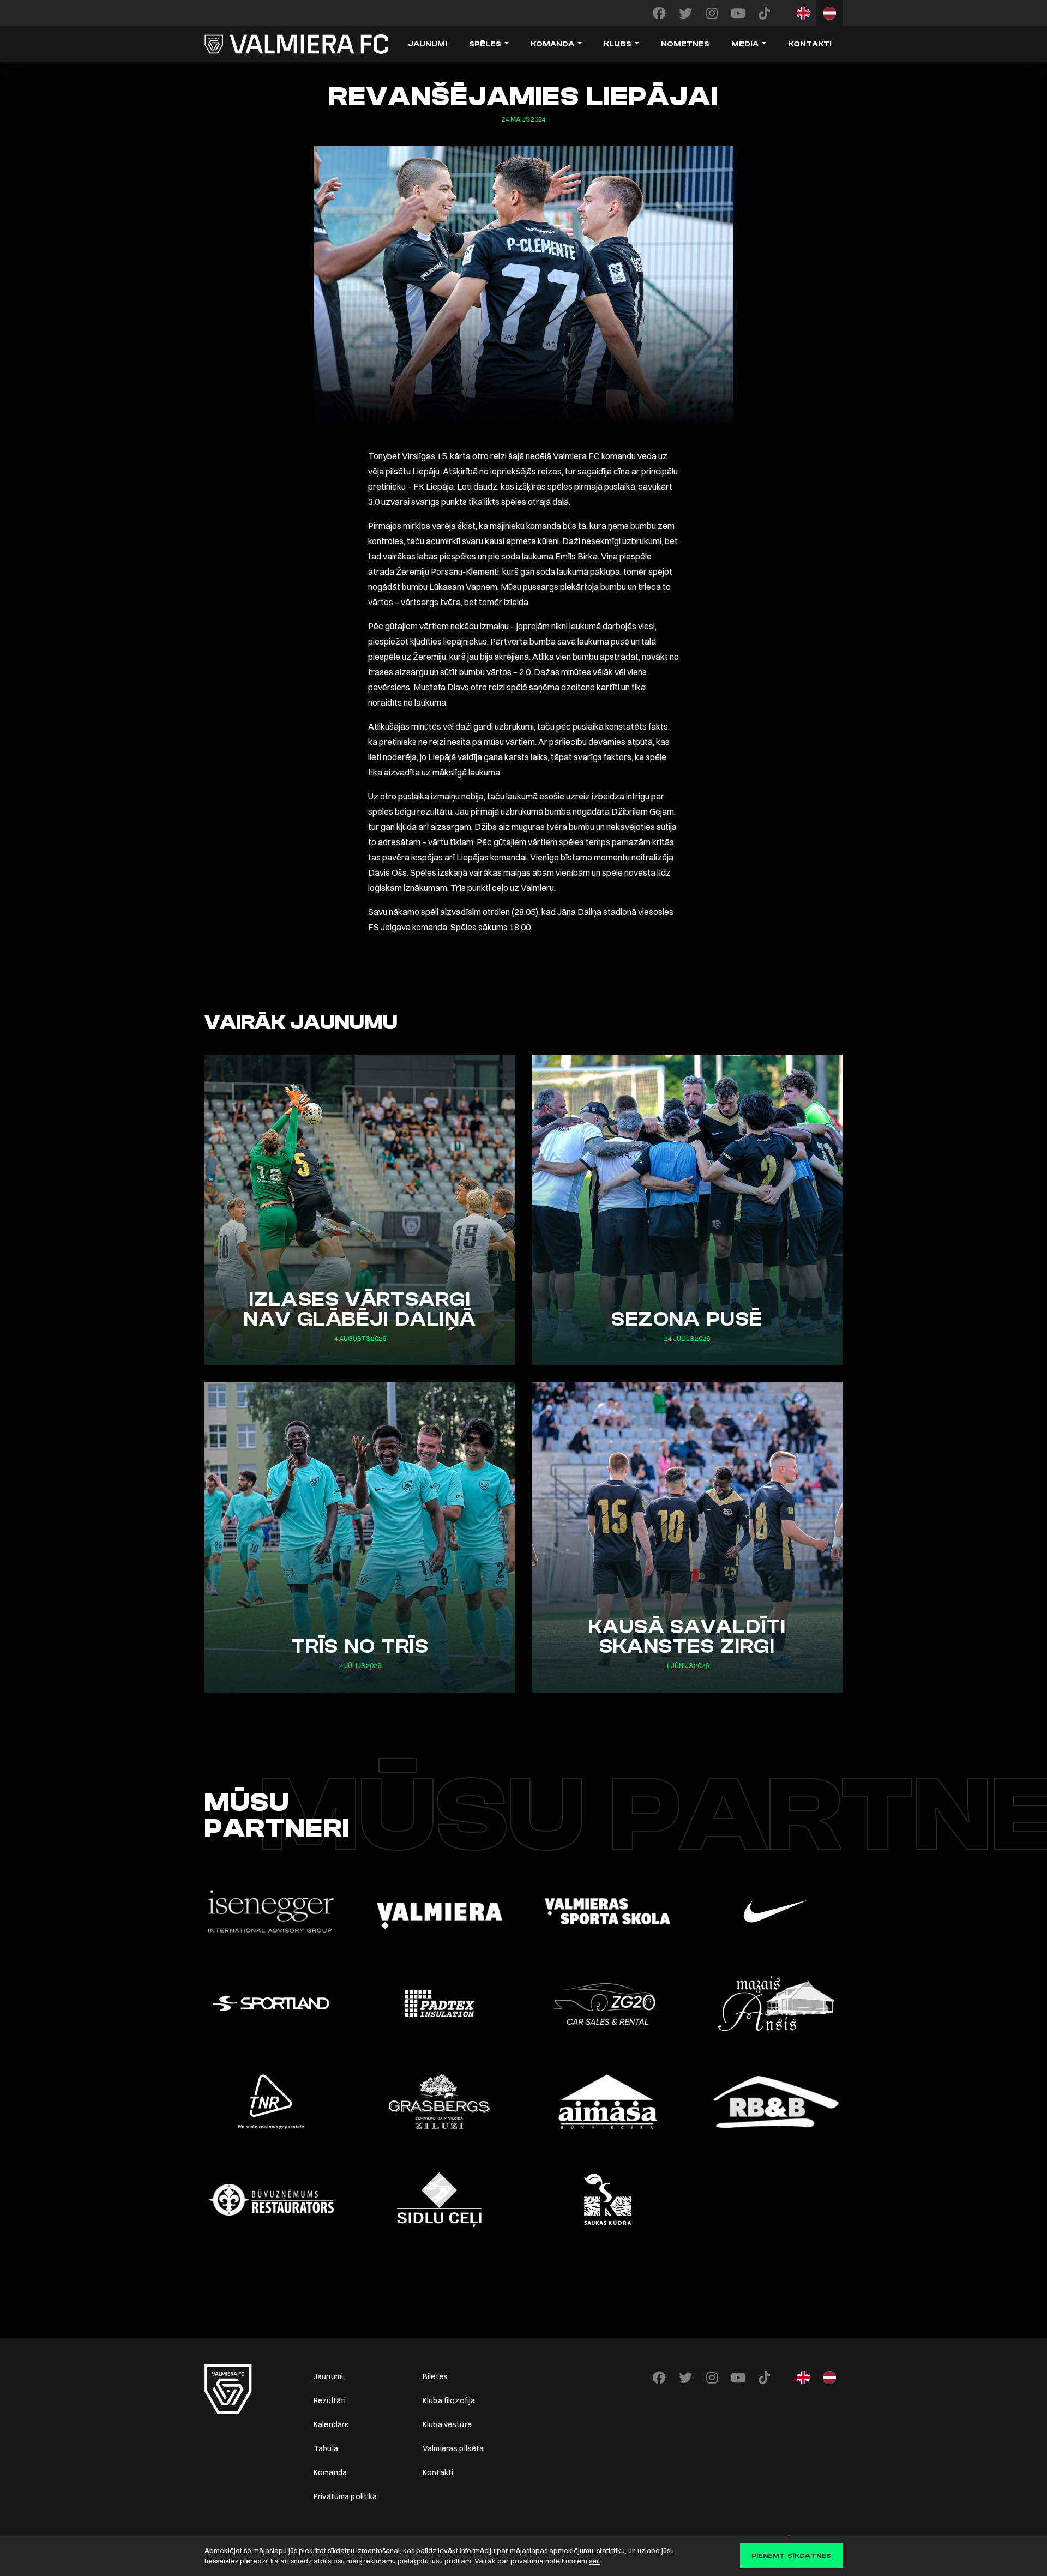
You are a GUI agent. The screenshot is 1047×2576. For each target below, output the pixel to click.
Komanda (552, 44)
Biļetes (435, 2376)
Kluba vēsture (447, 2424)
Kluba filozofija (449, 2400)
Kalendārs (331, 2424)
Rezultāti (330, 2400)
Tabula (326, 2448)
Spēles (485, 44)
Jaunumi (428, 44)
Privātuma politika (345, 2496)
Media (745, 44)
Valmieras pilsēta (453, 2448)
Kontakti (810, 44)
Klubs (618, 44)
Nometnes (685, 44)
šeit (595, 2561)
